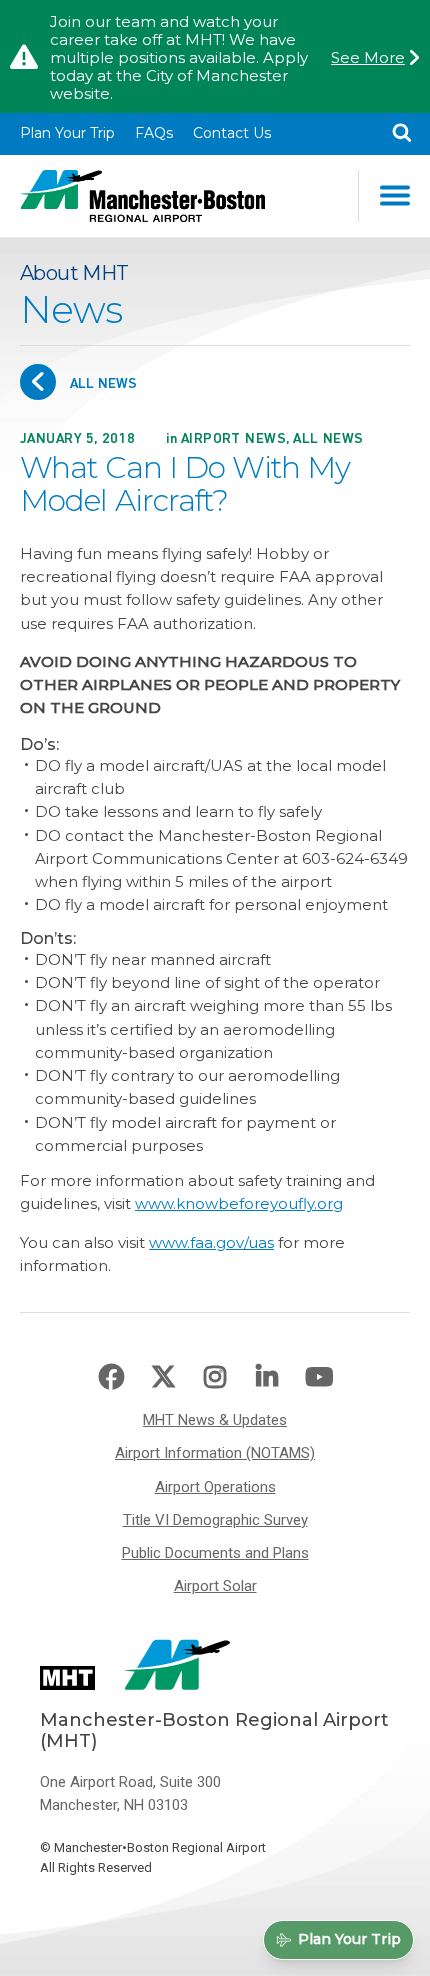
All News (101, 383)
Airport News (233, 438)
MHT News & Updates (215, 1420)
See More (368, 58)
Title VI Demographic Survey (215, 1520)
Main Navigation (394, 196)
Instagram (215, 1377)
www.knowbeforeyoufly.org (239, 1203)
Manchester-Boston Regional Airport (142, 196)
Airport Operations (215, 1487)
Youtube (319, 1377)
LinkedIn (267, 1377)
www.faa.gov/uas (211, 1242)
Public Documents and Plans (215, 1553)
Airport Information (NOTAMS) (215, 1453)
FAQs (154, 133)
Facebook (111, 1377)
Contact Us (232, 133)
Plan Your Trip (67, 133)
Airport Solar (215, 1586)
